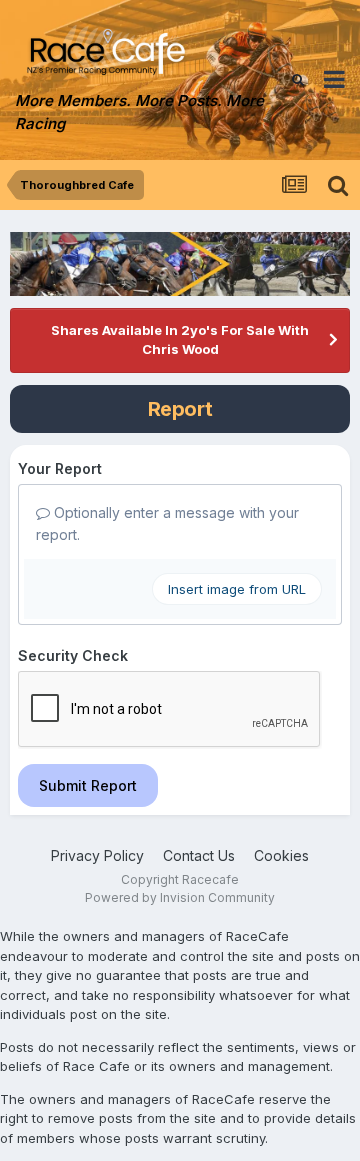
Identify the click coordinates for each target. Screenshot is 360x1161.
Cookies (281, 855)
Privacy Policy (97, 855)
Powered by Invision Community (180, 897)
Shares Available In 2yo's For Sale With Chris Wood (180, 340)
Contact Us (199, 855)
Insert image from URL (237, 589)
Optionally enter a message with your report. (167, 523)
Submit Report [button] (88, 785)
